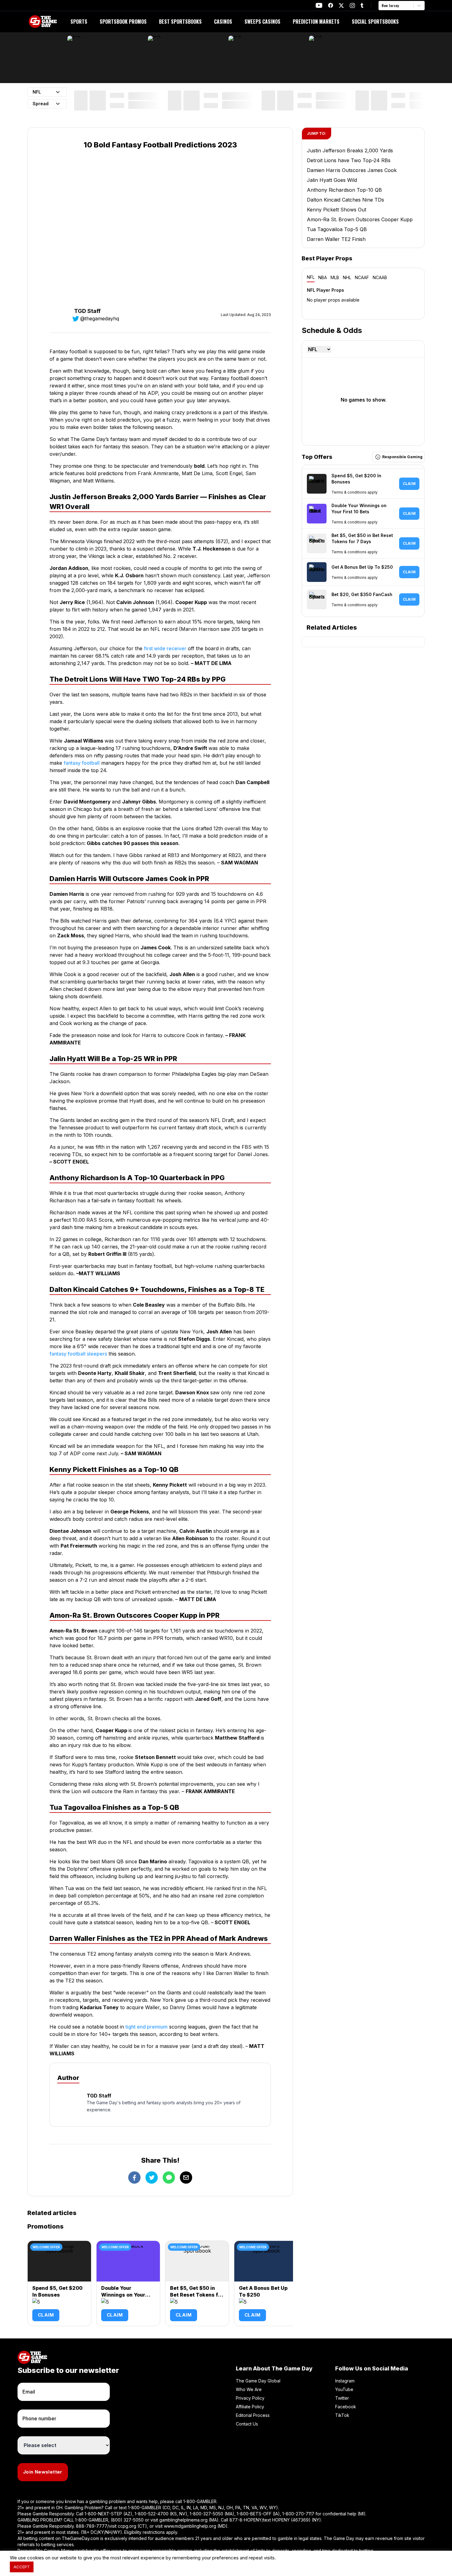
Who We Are (249, 2389)
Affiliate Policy (250, 2407)
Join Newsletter (43, 2472)
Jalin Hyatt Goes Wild (332, 180)
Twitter (342, 2398)
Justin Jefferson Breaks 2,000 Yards (350, 150)
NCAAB (380, 277)
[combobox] (382, 6)
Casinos (223, 22)
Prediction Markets (316, 22)
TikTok (342, 2415)
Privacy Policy (250, 2398)
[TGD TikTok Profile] (362, 5)
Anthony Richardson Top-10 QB (344, 190)
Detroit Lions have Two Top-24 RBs (349, 160)
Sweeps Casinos (262, 22)
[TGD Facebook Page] (331, 5)
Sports (79, 22)
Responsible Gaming (402, 457)
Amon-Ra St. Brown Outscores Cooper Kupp (360, 219)
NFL (311, 277)
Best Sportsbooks (180, 22)
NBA (323, 277)
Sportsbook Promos (123, 22)
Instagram (345, 2381)
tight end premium (147, 2027)
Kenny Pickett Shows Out (337, 210)
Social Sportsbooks (375, 22)
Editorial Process (253, 2415)
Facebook (346, 2407)
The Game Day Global (258, 2381)
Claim (46, 2315)
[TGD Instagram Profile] (352, 5)
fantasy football (82, 763)
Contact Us (247, 2424)
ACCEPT (22, 2567)
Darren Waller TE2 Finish (336, 239)
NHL (347, 277)
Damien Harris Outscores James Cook (352, 170)
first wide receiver (165, 648)
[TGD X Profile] (341, 6)
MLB (335, 277)
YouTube (344, 2389)
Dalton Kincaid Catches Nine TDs (345, 200)
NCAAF (362, 277)
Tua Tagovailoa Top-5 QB (337, 229)
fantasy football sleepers (78, 1354)
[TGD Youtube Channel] (319, 5)
